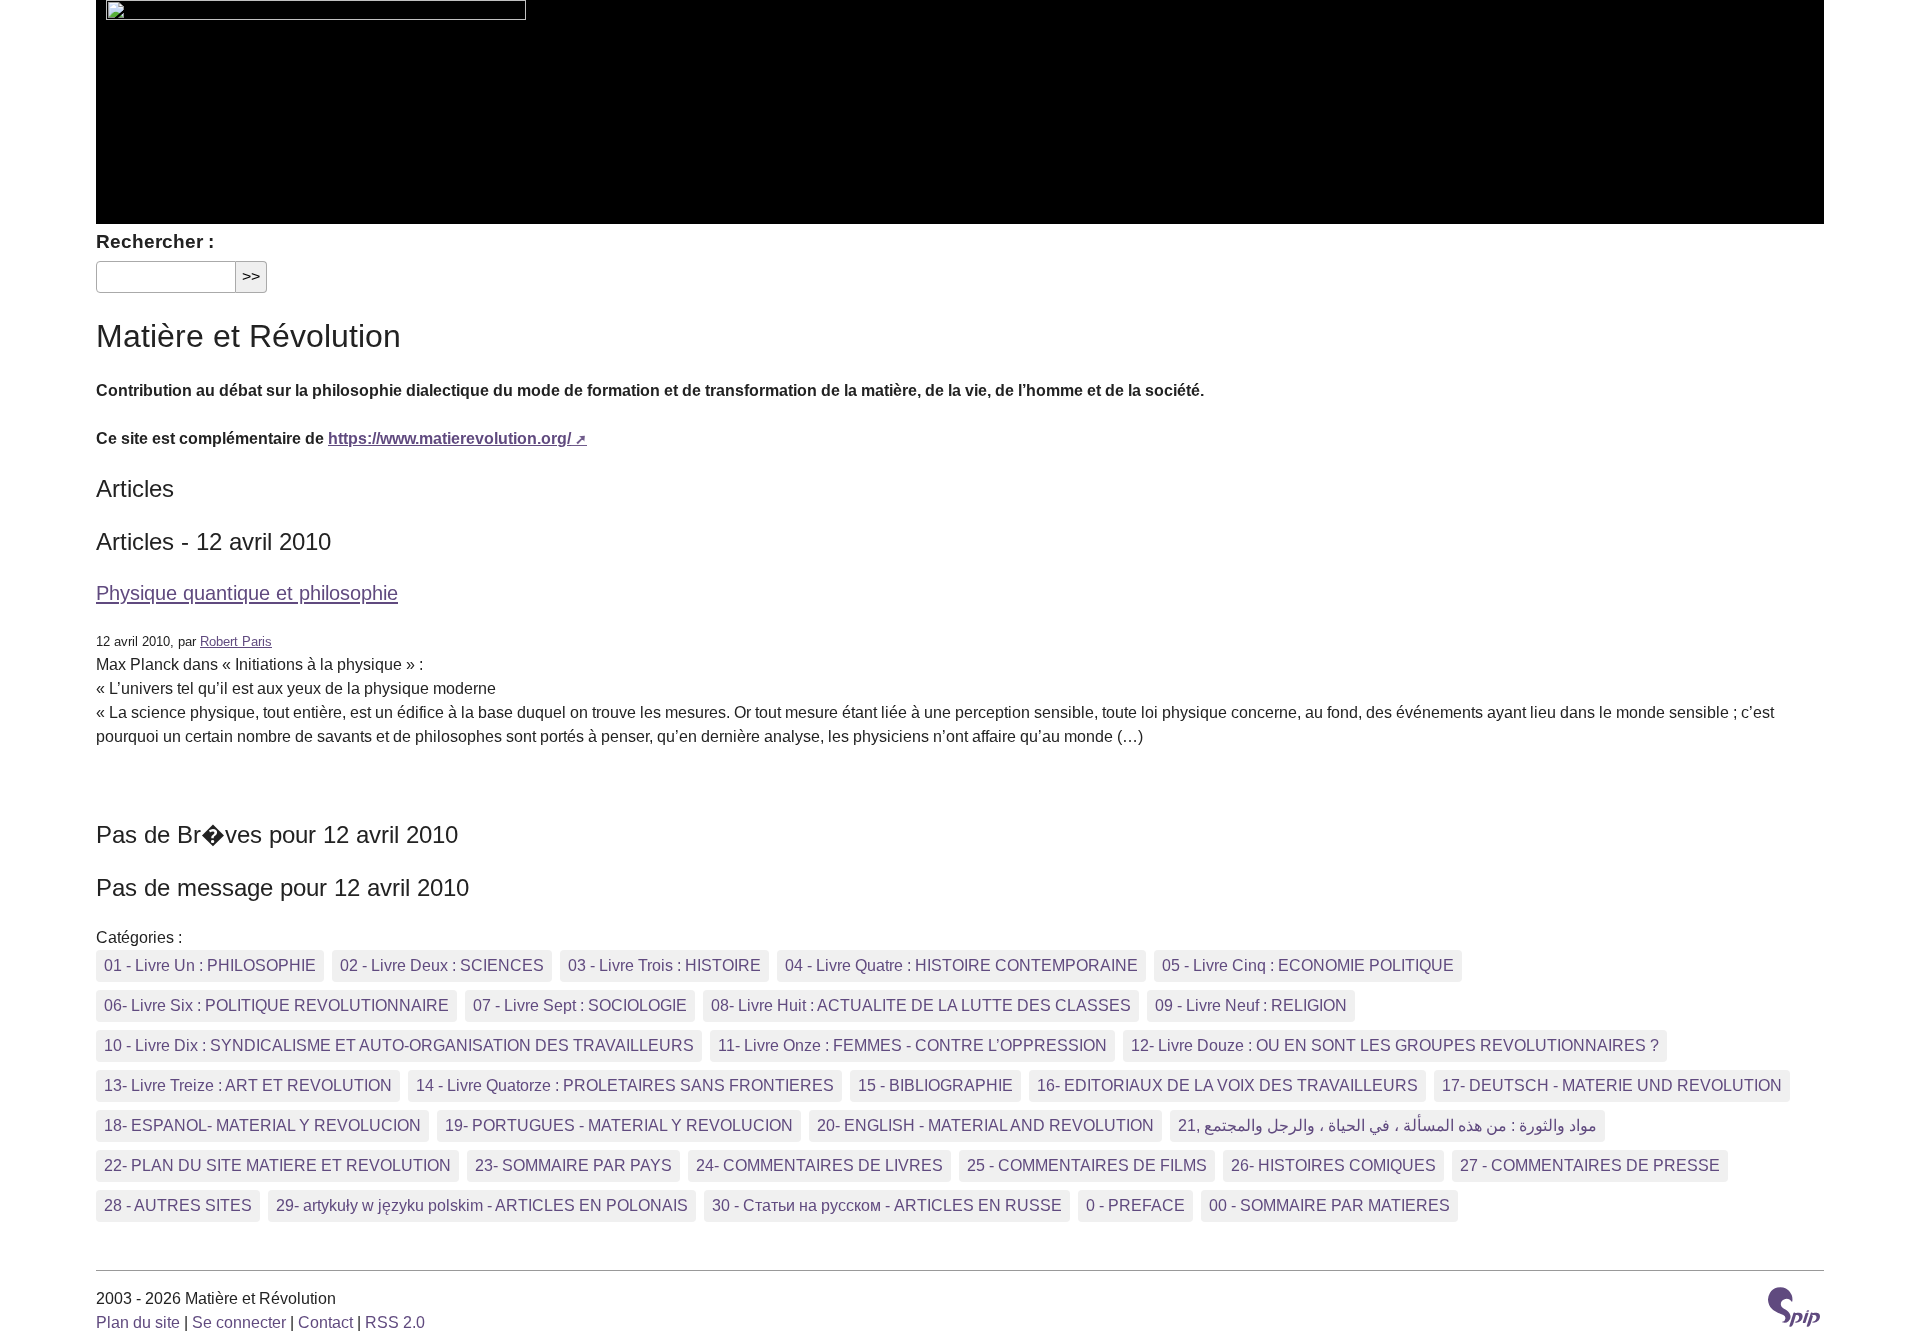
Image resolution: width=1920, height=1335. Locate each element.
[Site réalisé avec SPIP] (1794, 1309)
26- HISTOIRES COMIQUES (1333, 1165)
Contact (325, 1322)
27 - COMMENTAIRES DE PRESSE (1590, 1165)
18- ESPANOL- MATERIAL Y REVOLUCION (262, 1125)
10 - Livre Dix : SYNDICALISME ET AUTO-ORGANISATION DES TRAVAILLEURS (399, 1045)
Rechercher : (155, 241)
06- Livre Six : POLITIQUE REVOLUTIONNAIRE (276, 1005)
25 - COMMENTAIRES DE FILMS (1087, 1165)
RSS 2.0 (395, 1322)
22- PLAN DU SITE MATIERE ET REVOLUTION (277, 1165)
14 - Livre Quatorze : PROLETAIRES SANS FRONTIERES (625, 1085)
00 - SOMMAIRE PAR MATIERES (1329, 1205)
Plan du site (138, 1322)
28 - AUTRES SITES (178, 1205)
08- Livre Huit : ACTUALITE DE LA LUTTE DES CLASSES (921, 1005)
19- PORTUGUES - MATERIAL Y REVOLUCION (619, 1125)
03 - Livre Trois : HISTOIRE (664, 965)
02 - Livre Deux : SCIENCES (442, 965)
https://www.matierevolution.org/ (449, 438)
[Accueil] (311, 100)
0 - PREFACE (1135, 1205)
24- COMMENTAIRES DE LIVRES (819, 1165)
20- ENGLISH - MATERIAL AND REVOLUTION (985, 1125)
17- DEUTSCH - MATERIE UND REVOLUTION (1612, 1085)
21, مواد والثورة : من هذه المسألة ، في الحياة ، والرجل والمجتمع (1387, 1125)
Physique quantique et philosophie (247, 593)
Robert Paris (236, 641)
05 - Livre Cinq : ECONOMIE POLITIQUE (1308, 965)
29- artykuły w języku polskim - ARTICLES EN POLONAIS (482, 1205)
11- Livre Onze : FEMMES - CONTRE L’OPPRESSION (912, 1045)
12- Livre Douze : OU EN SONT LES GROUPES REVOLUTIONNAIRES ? (1395, 1045)
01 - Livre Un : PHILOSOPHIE (210, 965)
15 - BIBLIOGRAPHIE (935, 1085)
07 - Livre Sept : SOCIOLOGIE (580, 1005)
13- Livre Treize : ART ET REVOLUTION (248, 1085)
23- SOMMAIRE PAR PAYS (573, 1165)
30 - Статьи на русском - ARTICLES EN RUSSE (887, 1205)
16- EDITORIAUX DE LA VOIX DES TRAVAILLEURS (1227, 1085)
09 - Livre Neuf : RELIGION (1251, 1005)
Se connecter (239, 1322)
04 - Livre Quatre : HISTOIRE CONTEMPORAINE (961, 965)
